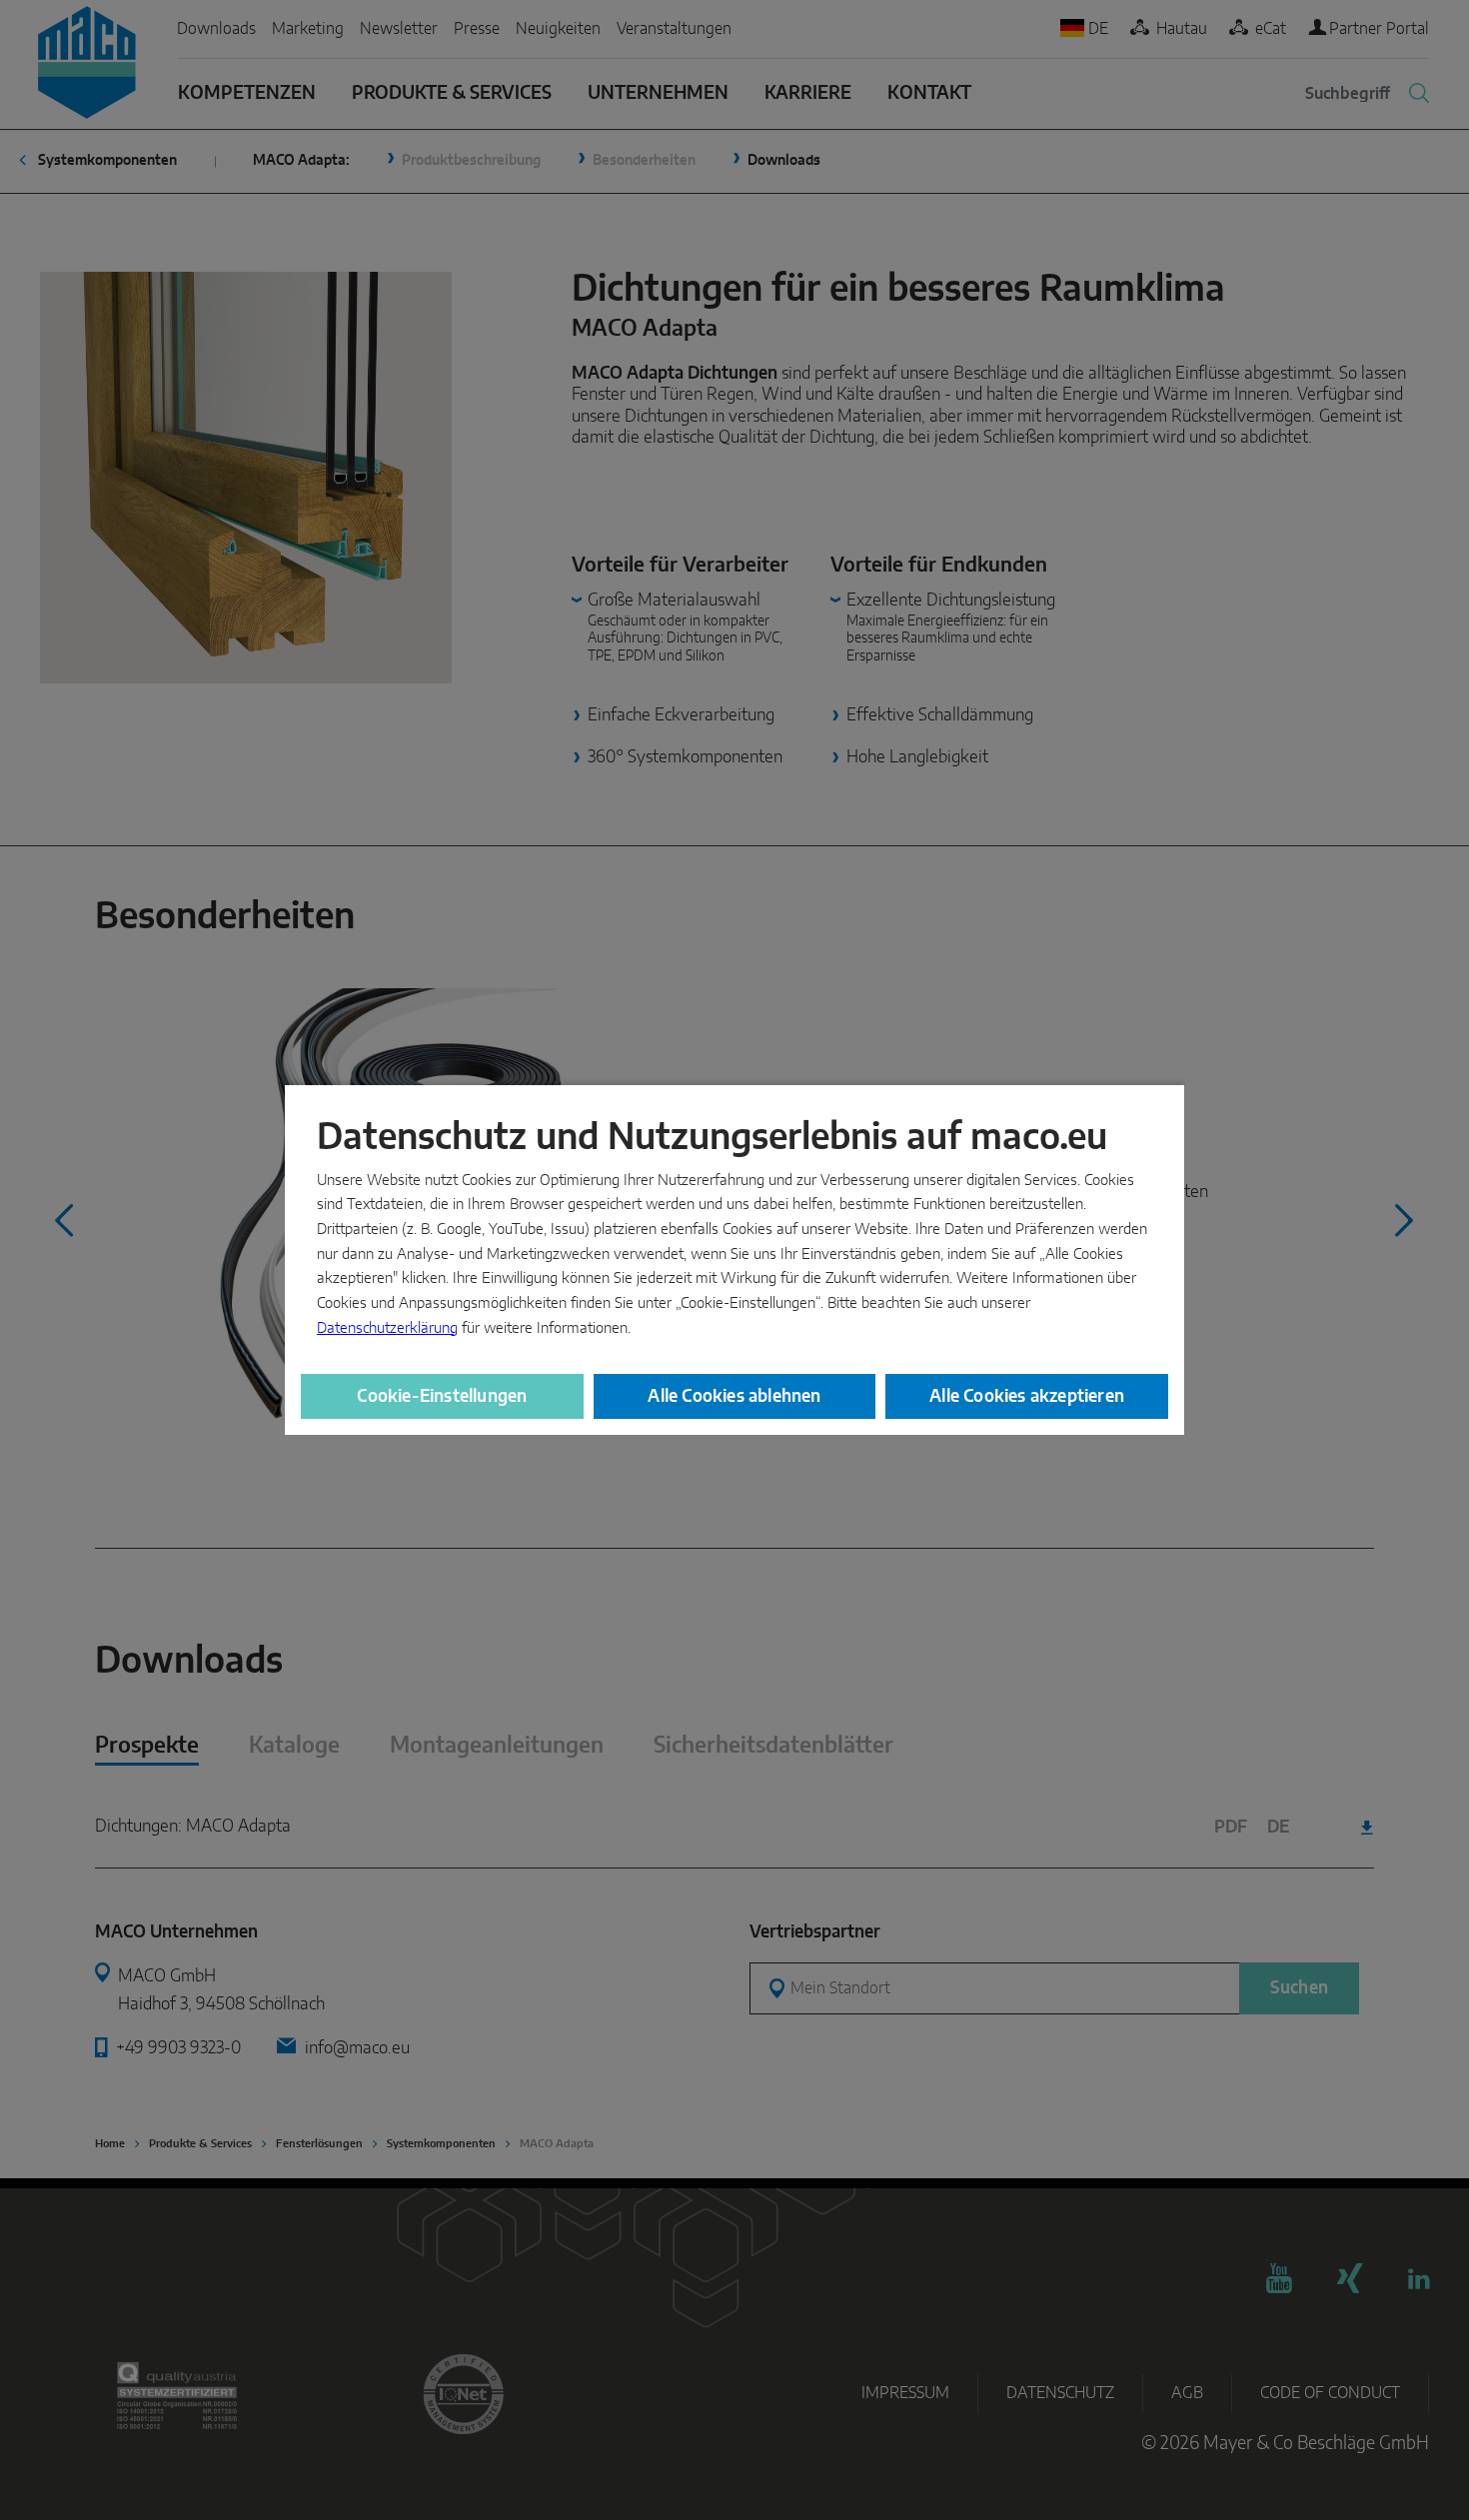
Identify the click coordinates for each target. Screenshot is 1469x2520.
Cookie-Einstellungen (442, 1396)
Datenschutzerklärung (387, 1328)
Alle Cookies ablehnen (734, 1396)
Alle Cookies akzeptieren (1027, 1396)
